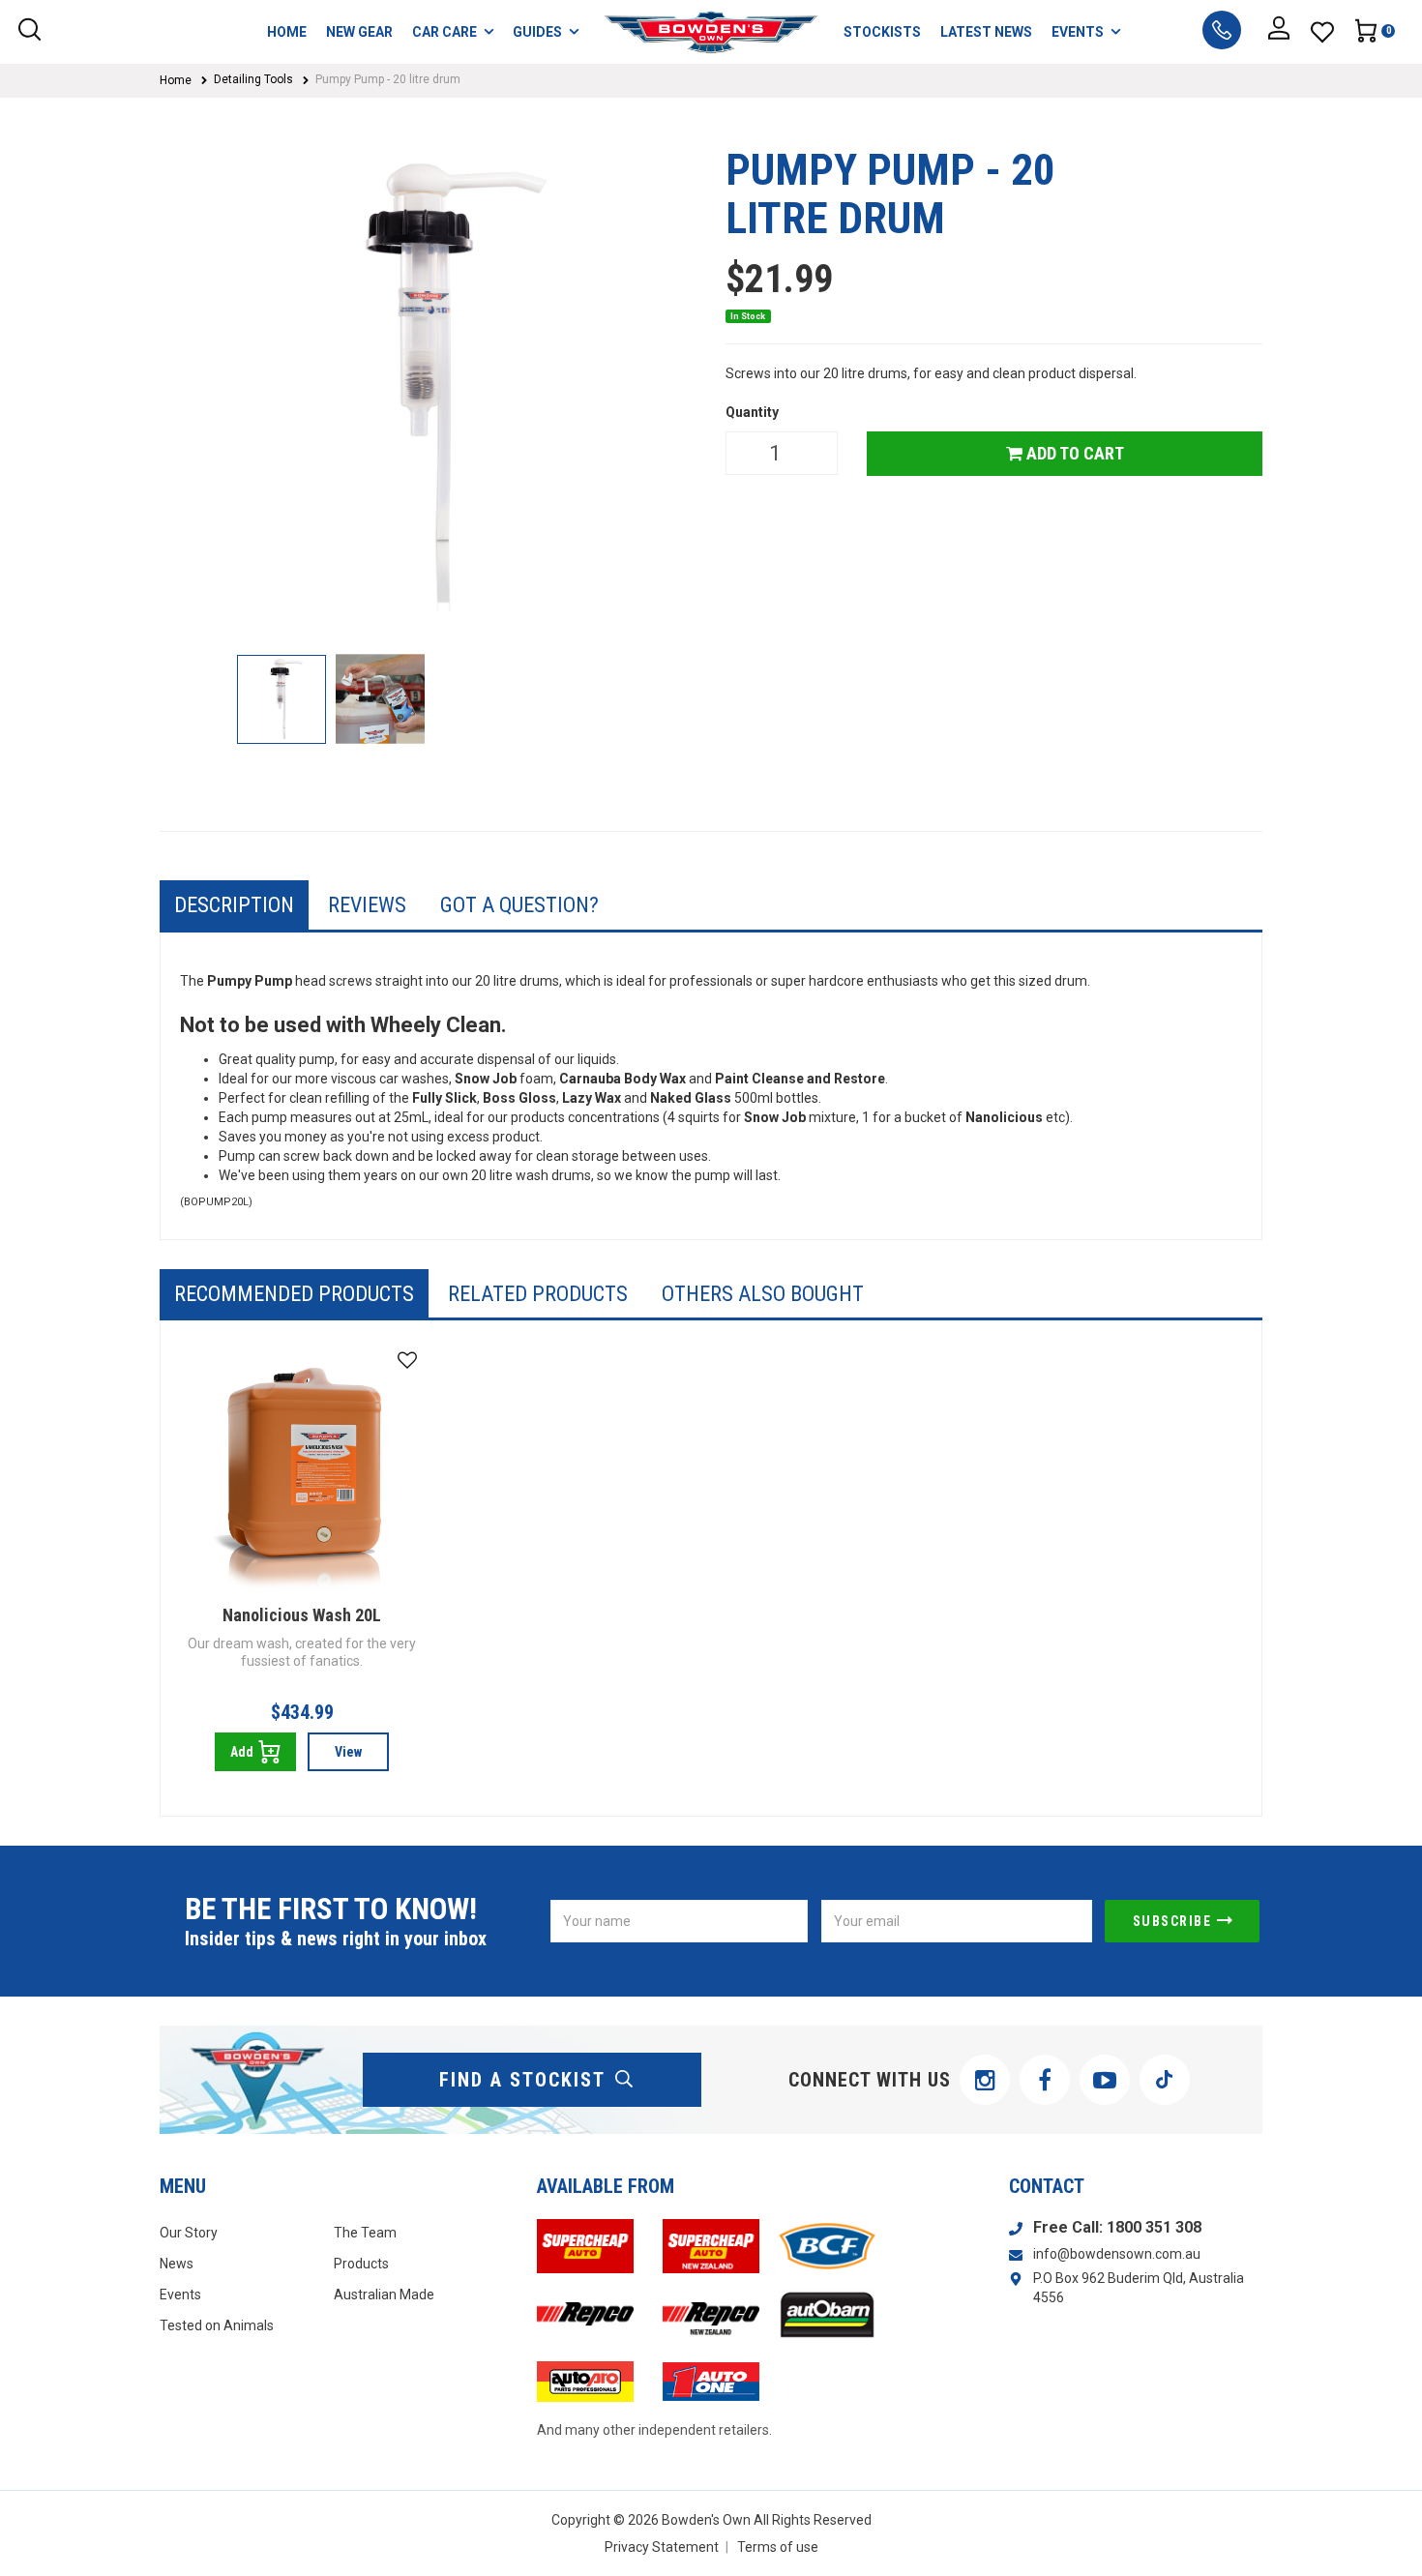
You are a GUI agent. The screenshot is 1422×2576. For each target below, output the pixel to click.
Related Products (538, 1294)
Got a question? (519, 905)
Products (361, 2264)
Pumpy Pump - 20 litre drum (388, 79)
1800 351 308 (1154, 2227)
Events (180, 2295)
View (348, 1752)
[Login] (1279, 32)
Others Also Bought (763, 1294)
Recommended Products (294, 1294)
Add (242, 1752)
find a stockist (522, 2080)
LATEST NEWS (986, 32)
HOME (287, 32)
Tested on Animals (217, 2325)
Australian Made (384, 2295)
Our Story (189, 2233)
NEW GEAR (359, 32)
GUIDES (537, 32)
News (177, 2264)
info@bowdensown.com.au (1117, 2254)
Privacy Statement (662, 2547)
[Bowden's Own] (711, 32)
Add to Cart (1073, 453)
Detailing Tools (253, 79)
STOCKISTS (882, 32)
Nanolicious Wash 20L (302, 1615)
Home (176, 80)
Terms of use (778, 2547)
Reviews (367, 905)
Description (234, 905)
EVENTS (1078, 32)
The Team (365, 2233)
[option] (428, 390)
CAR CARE (444, 32)
